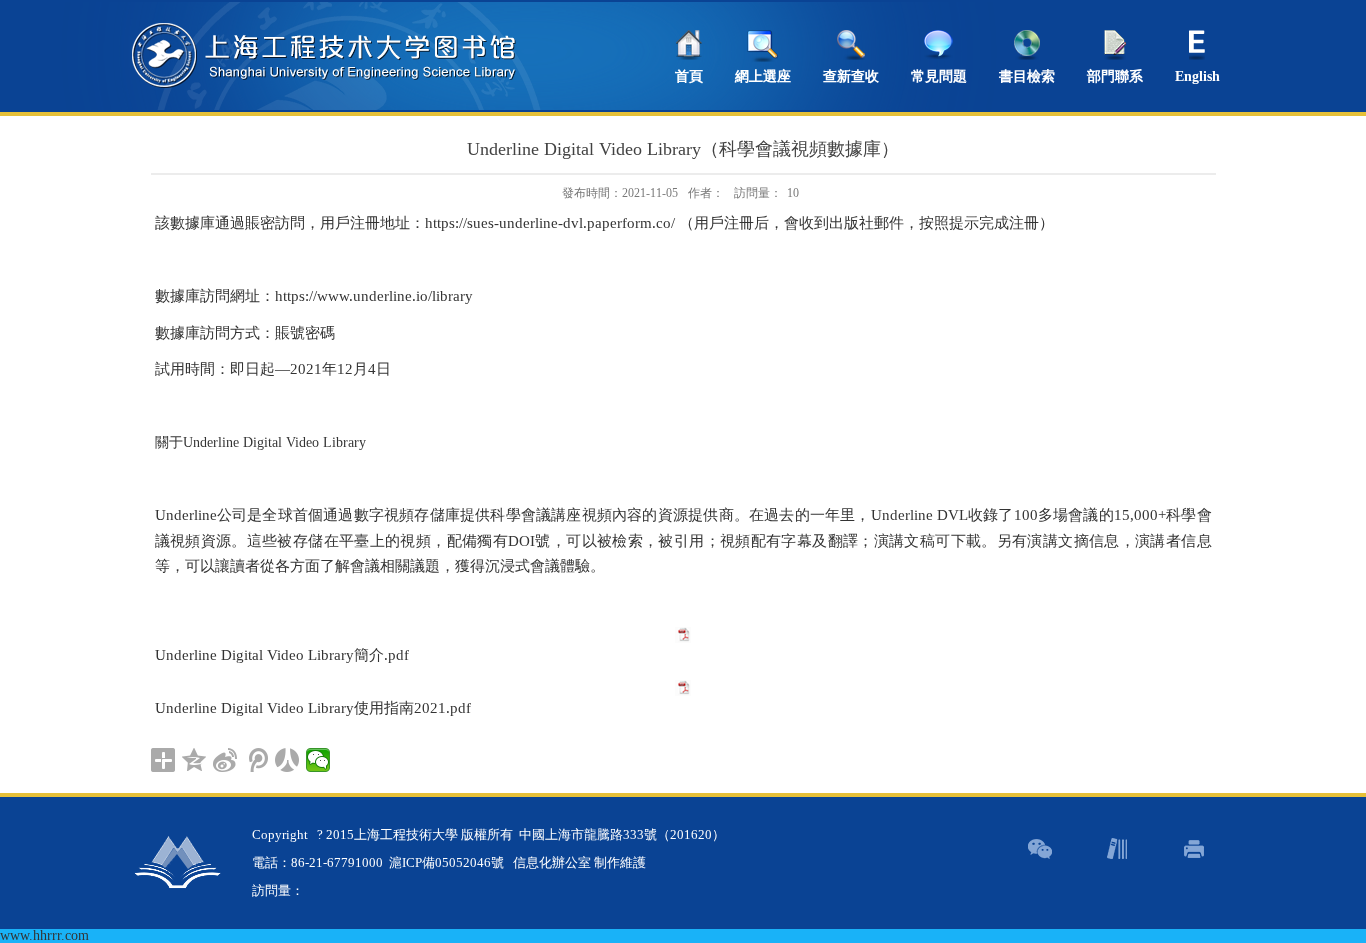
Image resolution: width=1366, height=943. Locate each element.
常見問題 (939, 76)
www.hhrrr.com (44, 935)
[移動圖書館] (1117, 848)
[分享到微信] (318, 760)
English (1197, 76)
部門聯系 (1115, 76)
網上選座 (763, 76)
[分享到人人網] (287, 760)
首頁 (689, 76)
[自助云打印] (1194, 848)
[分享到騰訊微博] (256, 760)
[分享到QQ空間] (194, 760)
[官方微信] (1040, 848)
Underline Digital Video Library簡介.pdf (282, 655)
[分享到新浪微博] (225, 760)
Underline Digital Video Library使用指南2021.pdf (313, 708)
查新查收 (851, 76)
